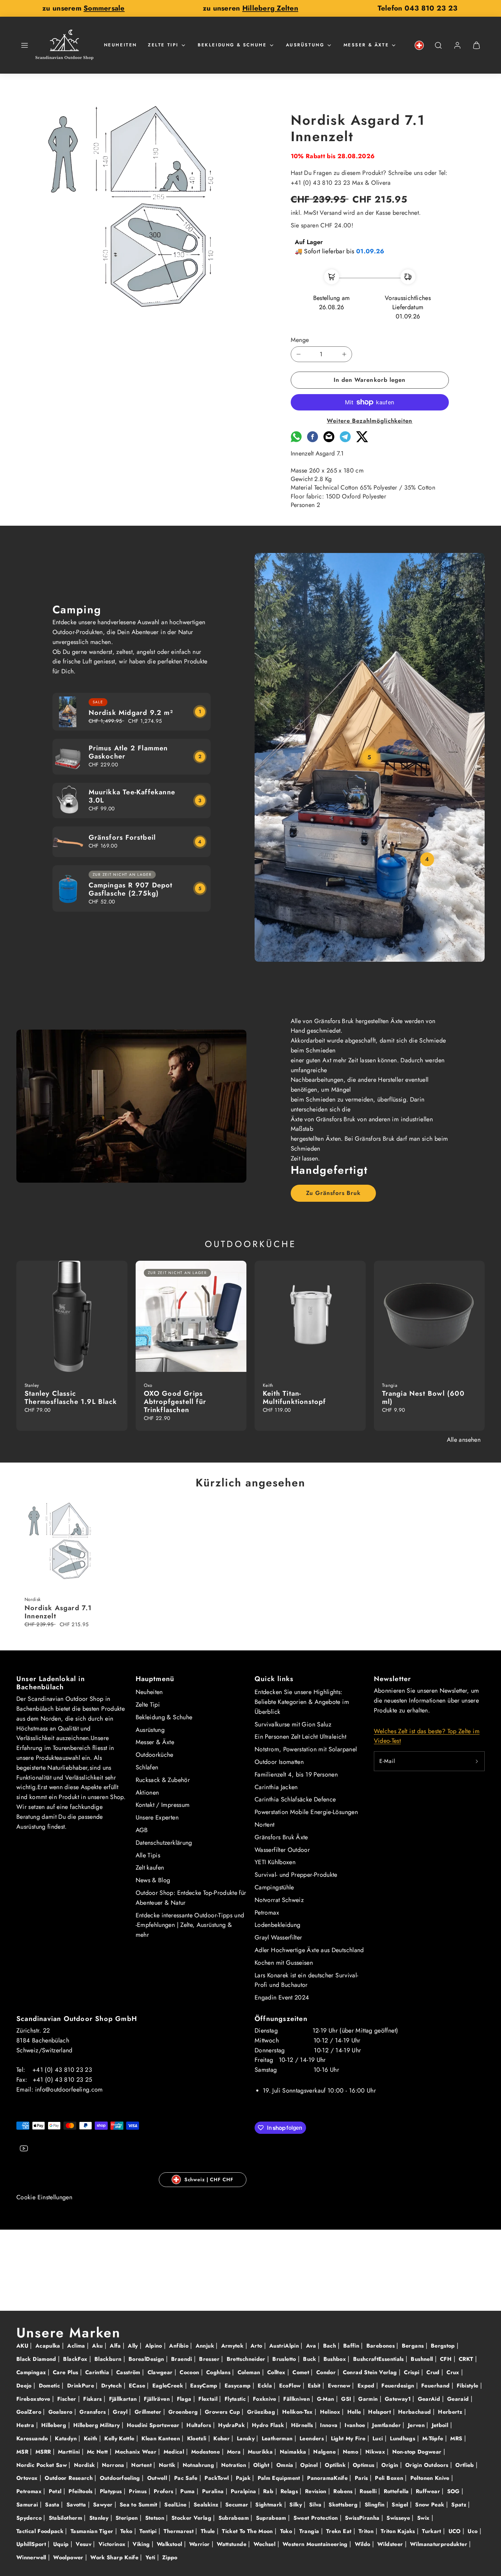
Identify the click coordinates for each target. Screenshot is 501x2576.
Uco (473, 2531)
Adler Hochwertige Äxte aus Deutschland (309, 1950)
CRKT (467, 2359)
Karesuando (33, 2438)
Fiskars (93, 2399)
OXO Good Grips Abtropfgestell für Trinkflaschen (175, 1402)
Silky (297, 2505)
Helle (355, 2412)
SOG (454, 2491)
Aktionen (147, 1793)
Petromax (267, 1913)
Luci (379, 2438)
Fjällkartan (124, 2399)
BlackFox (76, 2359)
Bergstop (444, 2346)
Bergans (414, 2346)
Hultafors (200, 2425)
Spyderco (30, 2518)
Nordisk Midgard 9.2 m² (131, 713)
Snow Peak (431, 2505)
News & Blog (153, 1880)
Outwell (158, 2478)
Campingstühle (274, 1887)
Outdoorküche (155, 1755)
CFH (447, 2359)
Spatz (460, 2505)
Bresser (210, 2359)
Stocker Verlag (192, 2518)
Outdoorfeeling (121, 2478)
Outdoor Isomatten (279, 1762)
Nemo (352, 2452)
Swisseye (399, 2518)
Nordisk (85, 2465)
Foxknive (265, 2399)
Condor (327, 2372)
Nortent (265, 1825)
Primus (139, 2491)
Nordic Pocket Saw (42, 2465)
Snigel (401, 2505)
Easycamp (239, 2386)
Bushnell (423, 2359)
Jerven (417, 2425)
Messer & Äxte (366, 45)
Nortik (168, 2465)
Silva (316, 2505)
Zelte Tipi (163, 45)
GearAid (430, 2399)
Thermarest (179, 2531)
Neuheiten (120, 45)
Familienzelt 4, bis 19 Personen (296, 1774)
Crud (434, 2372)
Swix (424, 2518)
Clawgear (161, 2372)
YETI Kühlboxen (275, 1862)
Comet (302, 2372)
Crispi (413, 2372)
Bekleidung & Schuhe (232, 45)
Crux (454, 2372)
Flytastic (236, 2399)
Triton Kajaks (399, 2531)
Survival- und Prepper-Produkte (296, 1875)
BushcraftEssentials (379, 2359)
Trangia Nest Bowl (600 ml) (423, 1398)
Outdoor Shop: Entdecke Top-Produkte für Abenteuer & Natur (191, 1898)
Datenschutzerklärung (164, 1843)
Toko (287, 2531)
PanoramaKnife (328, 2478)
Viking (142, 2544)
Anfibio (180, 2346)
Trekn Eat (340, 2531)
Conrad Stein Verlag (371, 2372)
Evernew (340, 2386)
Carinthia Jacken (276, 1787)
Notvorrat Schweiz (279, 1900)
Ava (312, 2346)
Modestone (207, 2452)
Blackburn (109, 2359)
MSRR (44, 2452)
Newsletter (393, 1679)
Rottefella (397, 2491)
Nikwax (376, 2452)
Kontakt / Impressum (163, 1805)
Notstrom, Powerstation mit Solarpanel (306, 1749)
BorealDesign (147, 2359)
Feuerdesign (399, 2386)
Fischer (68, 2399)
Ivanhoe (356, 2425)
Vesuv (84, 2544)
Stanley (100, 2518)
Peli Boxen (390, 2478)
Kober (222, 2438)
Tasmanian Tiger (93, 2531)
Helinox (331, 2412)
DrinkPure (82, 2386)
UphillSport (32, 2544)
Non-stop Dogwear (418, 2452)
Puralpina (244, 2491)
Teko (127, 2531)
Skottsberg (344, 2505)
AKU (23, 2346)
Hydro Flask (269, 2425)
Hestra (26, 2425)
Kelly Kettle (120, 2438)
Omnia (286, 2465)
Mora (235, 2452)
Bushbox (336, 2359)
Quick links (274, 1679)
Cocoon (190, 2372)
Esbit (315, 2386)
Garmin (369, 2399)
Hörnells (303, 2425)
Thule (209, 2531)
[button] (25, 45)
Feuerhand (436, 2386)
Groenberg (184, 2412)
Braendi (183, 2359)
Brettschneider (247, 2359)
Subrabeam (235, 2518)
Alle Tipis (148, 1855)
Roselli (369, 2491)
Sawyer (104, 2505)
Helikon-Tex (298, 2412)
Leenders (313, 2438)
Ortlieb (466, 2465)
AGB (142, 1830)
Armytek (233, 2346)
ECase (138, 2386)
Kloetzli (198, 2438)
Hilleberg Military (97, 2425)
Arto (257, 2346)
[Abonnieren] (477, 1761)
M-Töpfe (434, 2438)
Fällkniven (297, 2399)
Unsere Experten (157, 1817)
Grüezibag (262, 2412)
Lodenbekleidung (277, 1925)
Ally (134, 2346)
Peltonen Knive (431, 2478)
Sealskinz (207, 2505)
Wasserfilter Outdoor (282, 1850)
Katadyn (67, 2438)
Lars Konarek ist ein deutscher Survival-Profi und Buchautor (306, 1980)
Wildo (363, 2544)
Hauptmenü (155, 1679)
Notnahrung (199, 2465)
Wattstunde (232, 2544)
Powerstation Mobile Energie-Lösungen (306, 1812)
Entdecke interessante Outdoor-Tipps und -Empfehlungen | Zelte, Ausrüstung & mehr (190, 1925)
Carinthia (98, 2372)
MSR (23, 2452)
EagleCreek (169, 2386)
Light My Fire (349, 2438)
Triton (367, 2531)
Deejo (25, 2386)
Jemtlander (387, 2425)
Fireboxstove (34, 2399)
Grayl (121, 2412)
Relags (290, 2491)
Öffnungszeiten (281, 2019)
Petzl (56, 2491)
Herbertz (451, 2412)
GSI (347, 2399)
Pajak (244, 2478)
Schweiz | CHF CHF (209, 2180)
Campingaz (32, 2372)
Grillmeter (149, 2412)
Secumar (238, 2505)
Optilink (336, 2465)
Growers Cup (223, 2412)
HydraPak (232, 2425)
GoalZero (30, 2412)
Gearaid (459, 2399)
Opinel (310, 2465)
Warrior (200, 2544)
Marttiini (70, 2452)
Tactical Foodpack (41, 2531)
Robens (344, 2491)
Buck (310, 2359)
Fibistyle (468, 2386)
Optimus (365, 2465)
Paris (362, 2478)
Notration (235, 2465)
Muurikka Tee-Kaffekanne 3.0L (132, 796)
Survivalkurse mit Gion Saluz (293, 1724)
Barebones (382, 2346)
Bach (331, 2346)
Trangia (310, 2531)
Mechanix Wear (136, 2452)
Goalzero (61, 2412)
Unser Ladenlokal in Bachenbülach (51, 1683)
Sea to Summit (139, 2505)
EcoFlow (291, 2386)
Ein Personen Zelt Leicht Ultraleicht (300, 1737)
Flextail (209, 2399)
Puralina (214, 2491)
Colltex (277, 2372)
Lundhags (403, 2438)
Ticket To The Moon (248, 2531)
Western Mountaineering (316, 2544)
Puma (188, 2491)
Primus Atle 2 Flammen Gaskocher (128, 752)
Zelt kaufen (150, 1868)
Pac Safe (187, 2478)
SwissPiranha (363, 2518)
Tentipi (149, 2531)
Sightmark (270, 2505)
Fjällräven (158, 2399)
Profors (164, 2491)
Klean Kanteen (162, 2438)
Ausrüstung (305, 45)
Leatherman (278, 2438)
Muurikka (261, 2452)
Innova (330, 2425)
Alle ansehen (464, 1440)
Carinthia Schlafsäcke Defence (295, 1799)
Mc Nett (98, 2452)
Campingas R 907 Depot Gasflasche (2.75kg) (131, 889)
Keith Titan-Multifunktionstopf (294, 1398)
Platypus (112, 2491)
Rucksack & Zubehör (163, 1780)
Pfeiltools (81, 2491)
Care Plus (66, 2372)
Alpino (155, 2346)
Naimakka (294, 2452)
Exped (367, 2386)
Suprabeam (272, 2518)
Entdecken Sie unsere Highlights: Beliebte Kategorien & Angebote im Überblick (302, 1702)
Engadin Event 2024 (282, 1997)
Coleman (250, 2372)
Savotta (77, 2505)
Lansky (247, 2438)
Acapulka (49, 2346)
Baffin (352, 2346)
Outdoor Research (70, 2478)
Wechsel (265, 2544)
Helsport (380, 2412)
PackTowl (217, 2478)
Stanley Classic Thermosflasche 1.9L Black (71, 1398)
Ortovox (28, 2478)
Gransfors (94, 2412)
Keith (92, 2438)
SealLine (176, 2505)
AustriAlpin (285, 2346)
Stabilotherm (66, 2518)
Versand (331, 213)
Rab (269, 2491)
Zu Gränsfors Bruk (333, 1193)
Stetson (156, 2518)
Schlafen (147, 1767)
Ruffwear (429, 2491)
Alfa (116, 2346)
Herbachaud (415, 2412)
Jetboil (441, 2425)
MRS (457, 2438)
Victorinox (113, 2544)
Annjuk (206, 2346)
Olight (262, 2465)
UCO (456, 2531)
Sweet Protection (317, 2518)
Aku (98, 2346)
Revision (317, 2491)
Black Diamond (37, 2359)
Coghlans (219, 2372)
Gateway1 (399, 2399)
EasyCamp (205, 2386)
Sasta (53, 2505)
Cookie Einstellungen (44, 2197)
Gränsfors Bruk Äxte (281, 1837)
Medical (175, 2452)
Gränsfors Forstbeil (122, 837)
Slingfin (376, 2505)
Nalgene (325, 2452)
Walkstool (170, 2544)
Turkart (432, 2531)
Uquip (62, 2544)
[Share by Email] (329, 440)
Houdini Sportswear (154, 2425)
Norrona (114, 2465)
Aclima (77, 2346)
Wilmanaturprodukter (439, 2544)
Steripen (128, 2518)
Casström (129, 2372)
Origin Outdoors (428, 2465)
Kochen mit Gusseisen (284, 1963)
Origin (391, 2465)
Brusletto (285, 2359)
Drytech (112, 2386)
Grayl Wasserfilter (278, 1937)
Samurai (28, 2505)
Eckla (266, 2386)
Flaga (185, 2399)
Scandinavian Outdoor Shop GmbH (77, 2019)
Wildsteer (391, 2544)
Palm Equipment (280, 2478)
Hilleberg (55, 2425)
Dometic (50, 2386)
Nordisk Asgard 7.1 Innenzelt (58, 1612)
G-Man (327, 2399)
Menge (300, 340)
